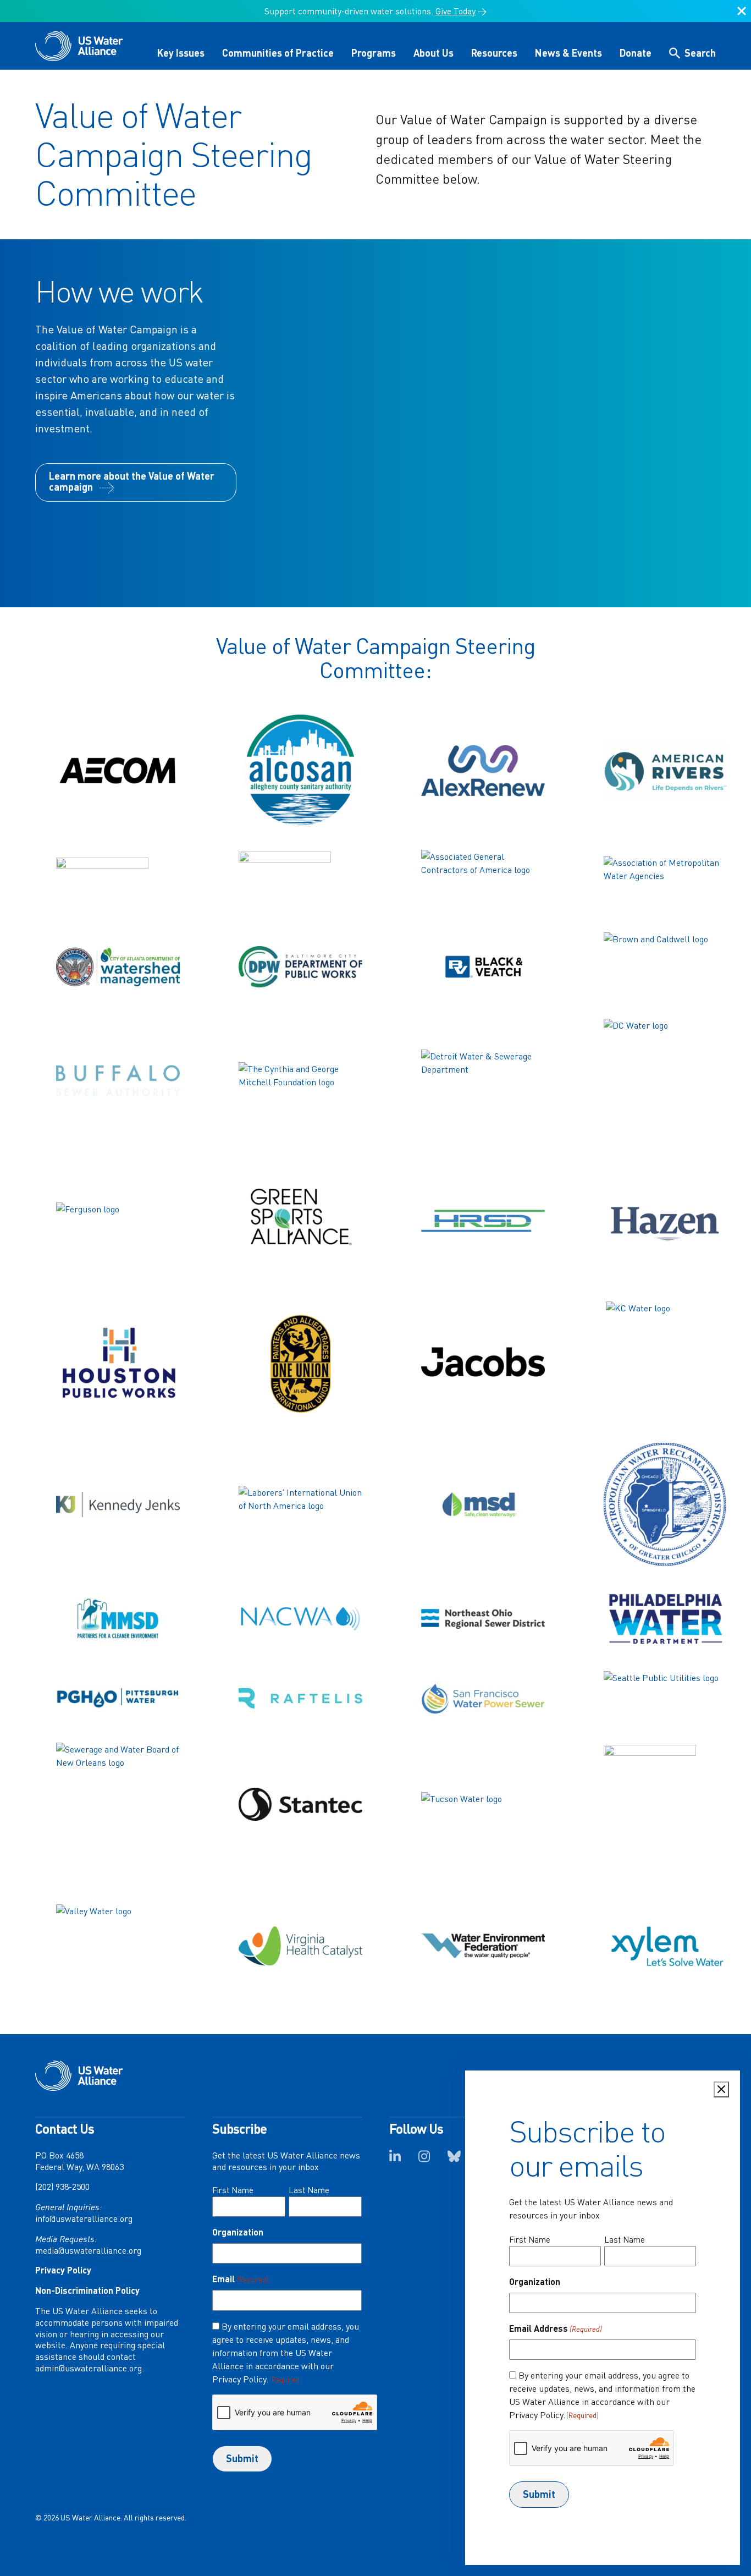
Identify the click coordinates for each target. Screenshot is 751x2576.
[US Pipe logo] (665, 1805)
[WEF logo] (483, 1946)
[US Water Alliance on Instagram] (424, 2160)
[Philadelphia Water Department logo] (665, 1619)
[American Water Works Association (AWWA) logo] (300, 882)
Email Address (556, 2328)
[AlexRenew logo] (483, 771)
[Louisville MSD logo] (483, 1505)
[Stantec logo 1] (300, 1804)
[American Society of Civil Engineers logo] (118, 882)
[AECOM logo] (118, 771)
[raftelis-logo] (300, 1698)
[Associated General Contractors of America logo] (483, 882)
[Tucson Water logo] (483, 1805)
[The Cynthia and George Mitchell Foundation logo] (300, 1080)
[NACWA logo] (300, 1619)
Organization (238, 2232)
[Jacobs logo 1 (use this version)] (483, 1363)
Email (241, 2279)
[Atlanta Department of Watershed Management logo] (118, 967)
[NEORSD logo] (483, 1619)
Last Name (309, 2190)
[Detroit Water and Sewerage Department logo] (483, 1080)
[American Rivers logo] (665, 770)
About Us (434, 53)
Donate (636, 53)
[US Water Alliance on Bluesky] (454, 2160)
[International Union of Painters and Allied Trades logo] (300, 1363)
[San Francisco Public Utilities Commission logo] (483, 1698)
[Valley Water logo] (118, 1946)
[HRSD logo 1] (483, 1222)
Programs (374, 53)
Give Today (455, 11)
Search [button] (700, 53)
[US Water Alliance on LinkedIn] (395, 2160)
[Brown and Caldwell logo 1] (665, 967)
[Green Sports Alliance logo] (300, 1222)
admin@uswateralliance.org (89, 2368)
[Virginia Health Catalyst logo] (300, 1946)
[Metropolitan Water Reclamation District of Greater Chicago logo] (665, 1505)
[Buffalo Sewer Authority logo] (118, 1080)
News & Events (568, 53)
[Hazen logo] (665, 1222)
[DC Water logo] (665, 1081)
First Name (233, 2190)
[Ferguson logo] (118, 1222)
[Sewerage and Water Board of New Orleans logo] (118, 1805)
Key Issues (181, 53)
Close (742, 15)
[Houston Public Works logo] (118, 1363)
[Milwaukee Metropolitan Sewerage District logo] (118, 1619)
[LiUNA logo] (300, 1505)
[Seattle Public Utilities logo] (665, 1698)
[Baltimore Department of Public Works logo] (300, 967)
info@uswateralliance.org (84, 2218)
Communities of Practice (278, 53)
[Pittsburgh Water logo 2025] (118, 1698)
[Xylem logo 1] (665, 1946)
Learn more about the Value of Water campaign (132, 481)
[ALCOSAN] (300, 770)
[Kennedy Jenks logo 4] (118, 1504)
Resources (494, 53)
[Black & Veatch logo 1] (483, 967)
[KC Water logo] (666, 1363)
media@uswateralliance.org (88, 2250)
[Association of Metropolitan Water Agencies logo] (665, 882)
